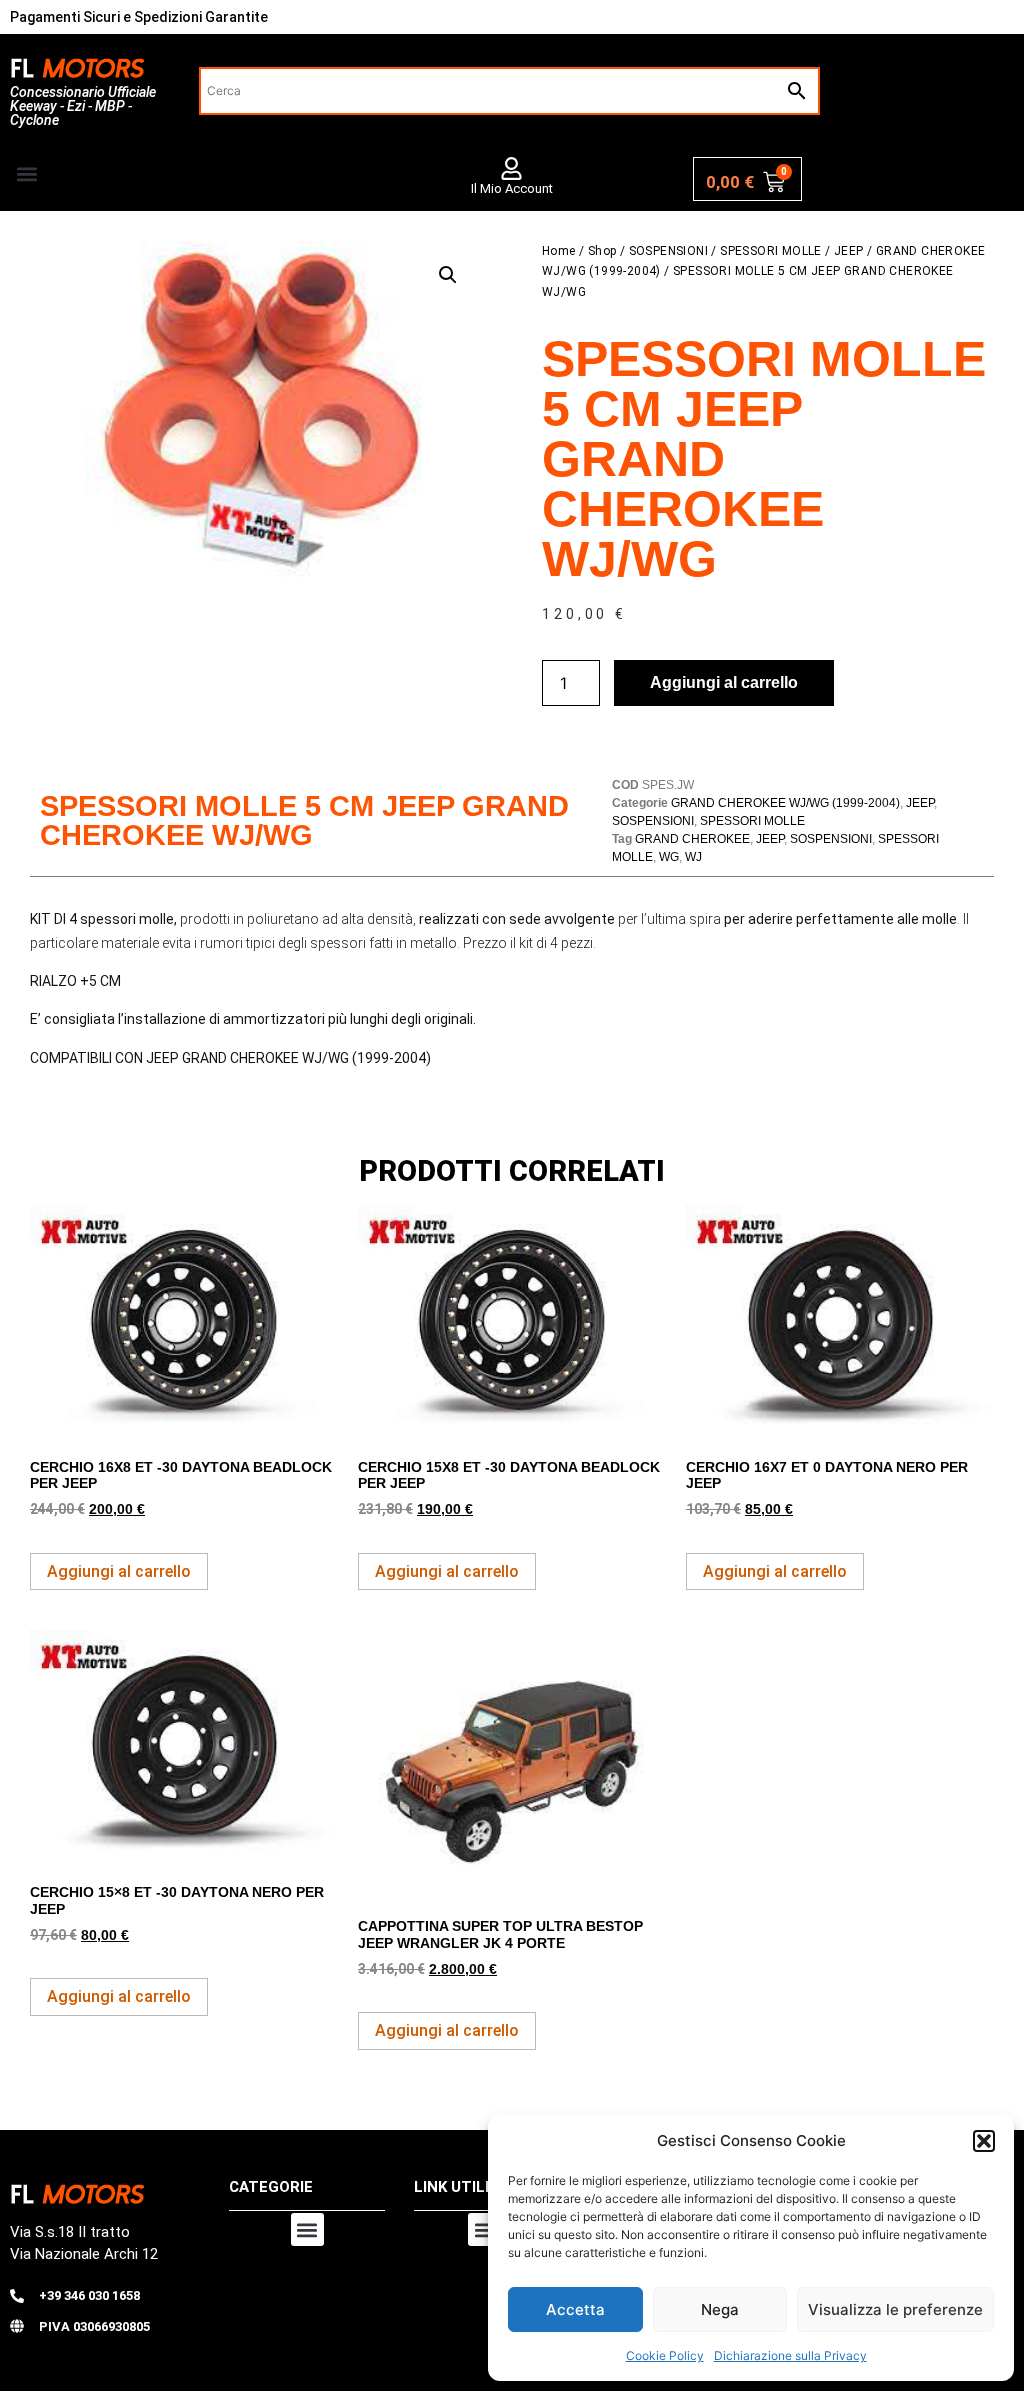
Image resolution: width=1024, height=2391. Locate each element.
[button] (984, 2141)
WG (669, 857)
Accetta (575, 2309)
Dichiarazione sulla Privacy (790, 2355)
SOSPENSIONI (668, 251)
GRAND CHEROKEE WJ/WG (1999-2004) (785, 803)
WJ (693, 857)
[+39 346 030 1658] (17, 2296)
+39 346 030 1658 (89, 2295)
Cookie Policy (665, 2355)
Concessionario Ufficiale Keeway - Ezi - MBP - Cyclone (83, 106)
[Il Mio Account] (511, 168)
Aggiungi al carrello (724, 682)
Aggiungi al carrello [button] (119, 1571)
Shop (602, 251)
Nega (720, 2309)
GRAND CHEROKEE (692, 839)
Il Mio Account (512, 188)
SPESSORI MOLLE (771, 251)
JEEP (849, 251)
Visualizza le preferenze (895, 2309)
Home (559, 251)
